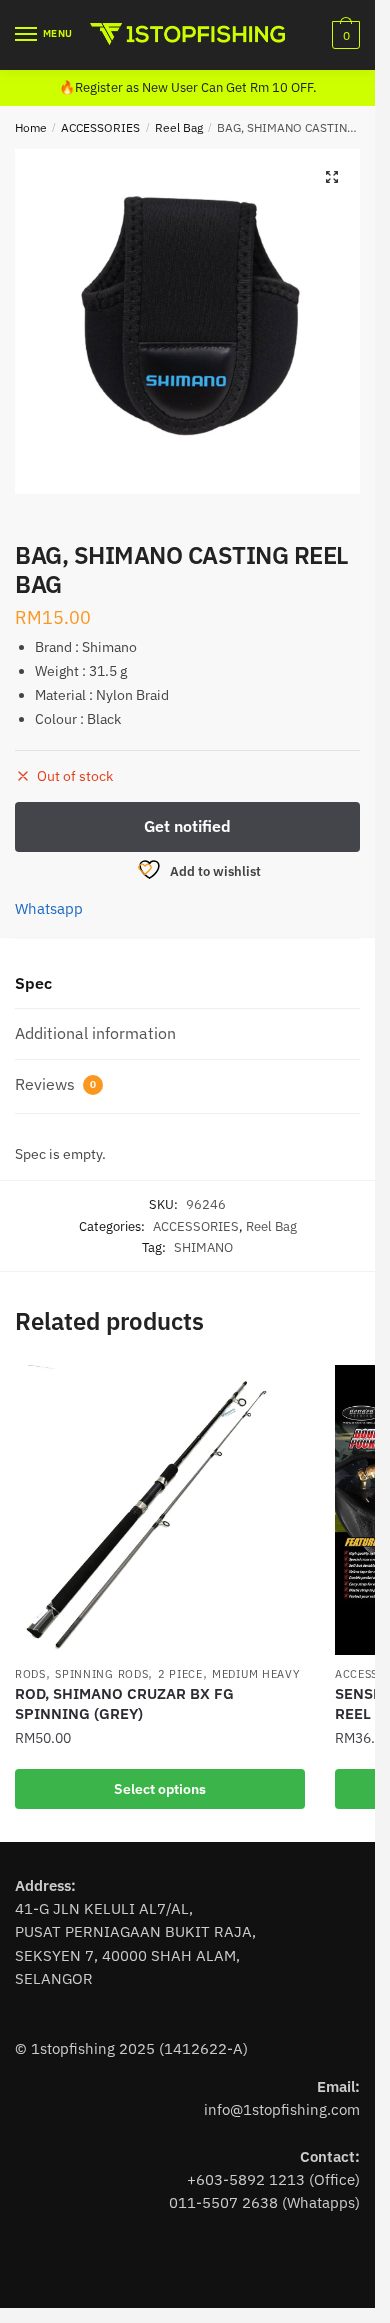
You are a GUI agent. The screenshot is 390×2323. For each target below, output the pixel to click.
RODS (30, 1674)
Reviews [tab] (55, 1084)
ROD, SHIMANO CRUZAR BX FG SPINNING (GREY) (124, 1703)
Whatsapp (49, 908)
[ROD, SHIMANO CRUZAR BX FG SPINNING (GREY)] (160, 1510)
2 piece (180, 1674)
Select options (160, 1789)
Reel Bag (179, 127)
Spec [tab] (33, 983)
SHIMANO (203, 1247)
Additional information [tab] (95, 1033)
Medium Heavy (256, 1674)
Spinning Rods (101, 1674)
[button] (332, 177)
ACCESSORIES (100, 127)
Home (31, 127)
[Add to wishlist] (280, 1390)
